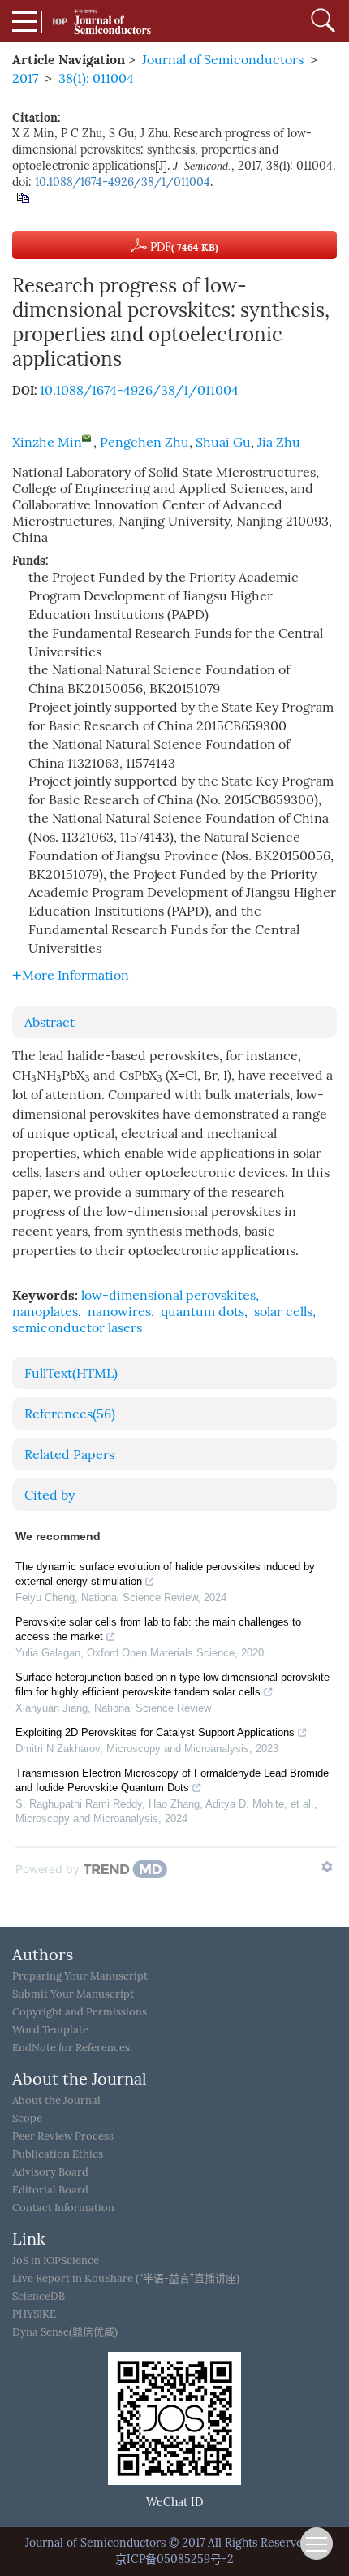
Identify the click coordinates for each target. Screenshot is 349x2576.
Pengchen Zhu (144, 442)
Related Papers (69, 1455)
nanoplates (45, 1312)
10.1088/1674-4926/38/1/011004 (123, 182)
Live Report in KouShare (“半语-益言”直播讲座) (126, 2278)
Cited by (50, 1495)
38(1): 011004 (96, 78)
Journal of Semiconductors (223, 60)
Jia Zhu (279, 442)
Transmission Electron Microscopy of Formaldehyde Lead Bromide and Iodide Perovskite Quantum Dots (172, 1780)
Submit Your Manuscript (73, 1994)
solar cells (283, 1312)
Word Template (50, 2030)
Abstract (50, 1022)
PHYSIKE (34, 2314)
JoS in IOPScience (56, 2260)
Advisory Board (50, 2172)
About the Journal (56, 2100)
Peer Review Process (63, 2136)
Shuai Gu (223, 442)
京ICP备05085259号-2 (174, 2559)
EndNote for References (71, 2048)
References (70, 1414)
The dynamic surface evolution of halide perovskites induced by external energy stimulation (165, 1574)
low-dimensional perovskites (168, 1295)
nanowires (119, 1312)
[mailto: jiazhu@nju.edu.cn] (86, 437)
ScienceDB (39, 2296)
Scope (27, 2118)
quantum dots (203, 1312)
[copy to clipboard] (22, 197)
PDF (183, 247)
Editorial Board (50, 2190)
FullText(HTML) (71, 1373)
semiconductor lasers (77, 1328)
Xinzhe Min (47, 442)
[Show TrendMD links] (327, 1867)
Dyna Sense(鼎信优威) (65, 2332)
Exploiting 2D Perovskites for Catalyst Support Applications (155, 1732)
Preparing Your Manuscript (80, 1976)
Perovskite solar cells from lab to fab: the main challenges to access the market (158, 1629)
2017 (25, 78)
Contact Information (63, 2208)
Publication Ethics (58, 2154)
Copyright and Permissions (80, 2012)
